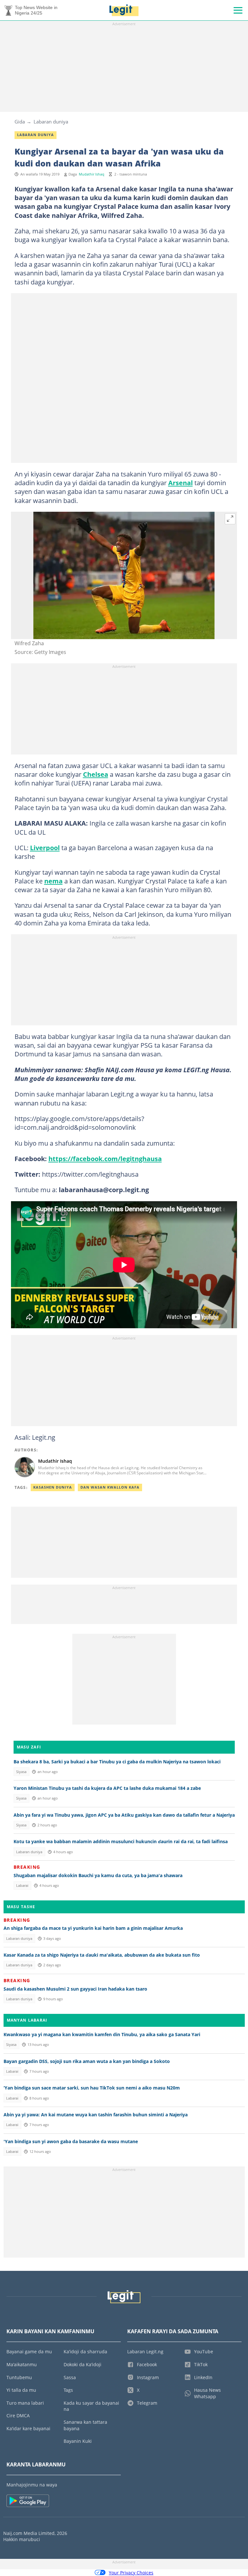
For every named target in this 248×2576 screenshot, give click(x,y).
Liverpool (45, 848)
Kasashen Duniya (53, 1487)
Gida (20, 122)
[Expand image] (230, 519)
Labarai (22, 1886)
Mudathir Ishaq (92, 174)
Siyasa (21, 1772)
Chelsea (96, 774)
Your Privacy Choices (131, 2573)
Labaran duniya (51, 122)
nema (53, 881)
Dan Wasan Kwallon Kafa (110, 1487)
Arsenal (181, 483)
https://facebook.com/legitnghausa (105, 1159)
